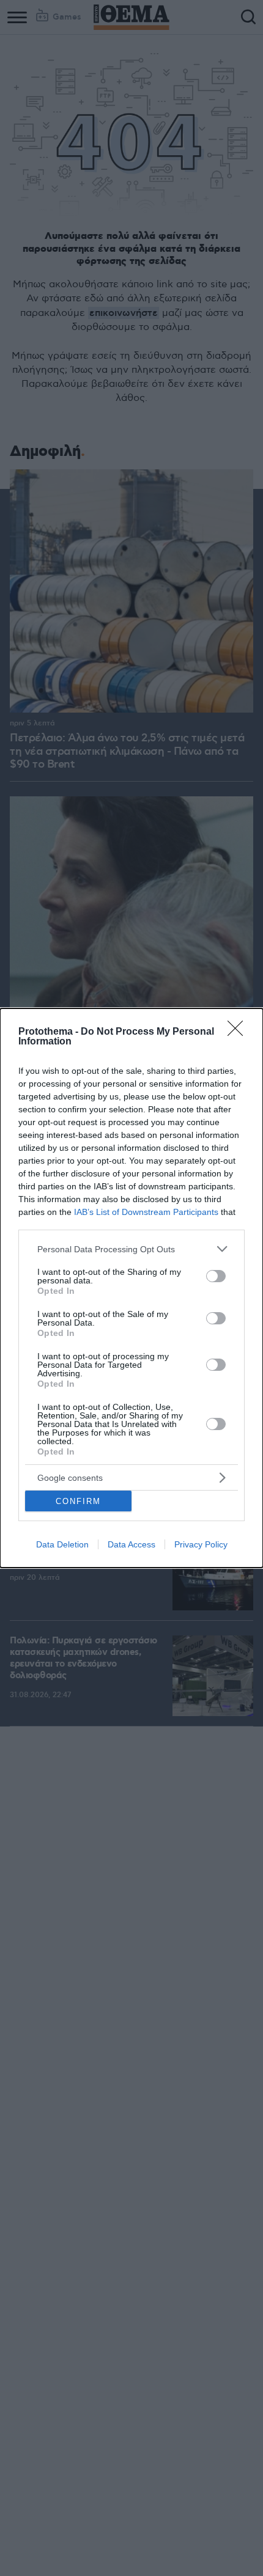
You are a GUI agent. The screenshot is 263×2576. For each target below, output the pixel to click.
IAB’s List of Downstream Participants (146, 1212)
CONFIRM (78, 1501)
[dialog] (131, 1288)
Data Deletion (62, 1544)
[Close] (239, 1032)
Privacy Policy (201, 1544)
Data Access (131, 1544)
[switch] (216, 1276)
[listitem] (131, 1249)
